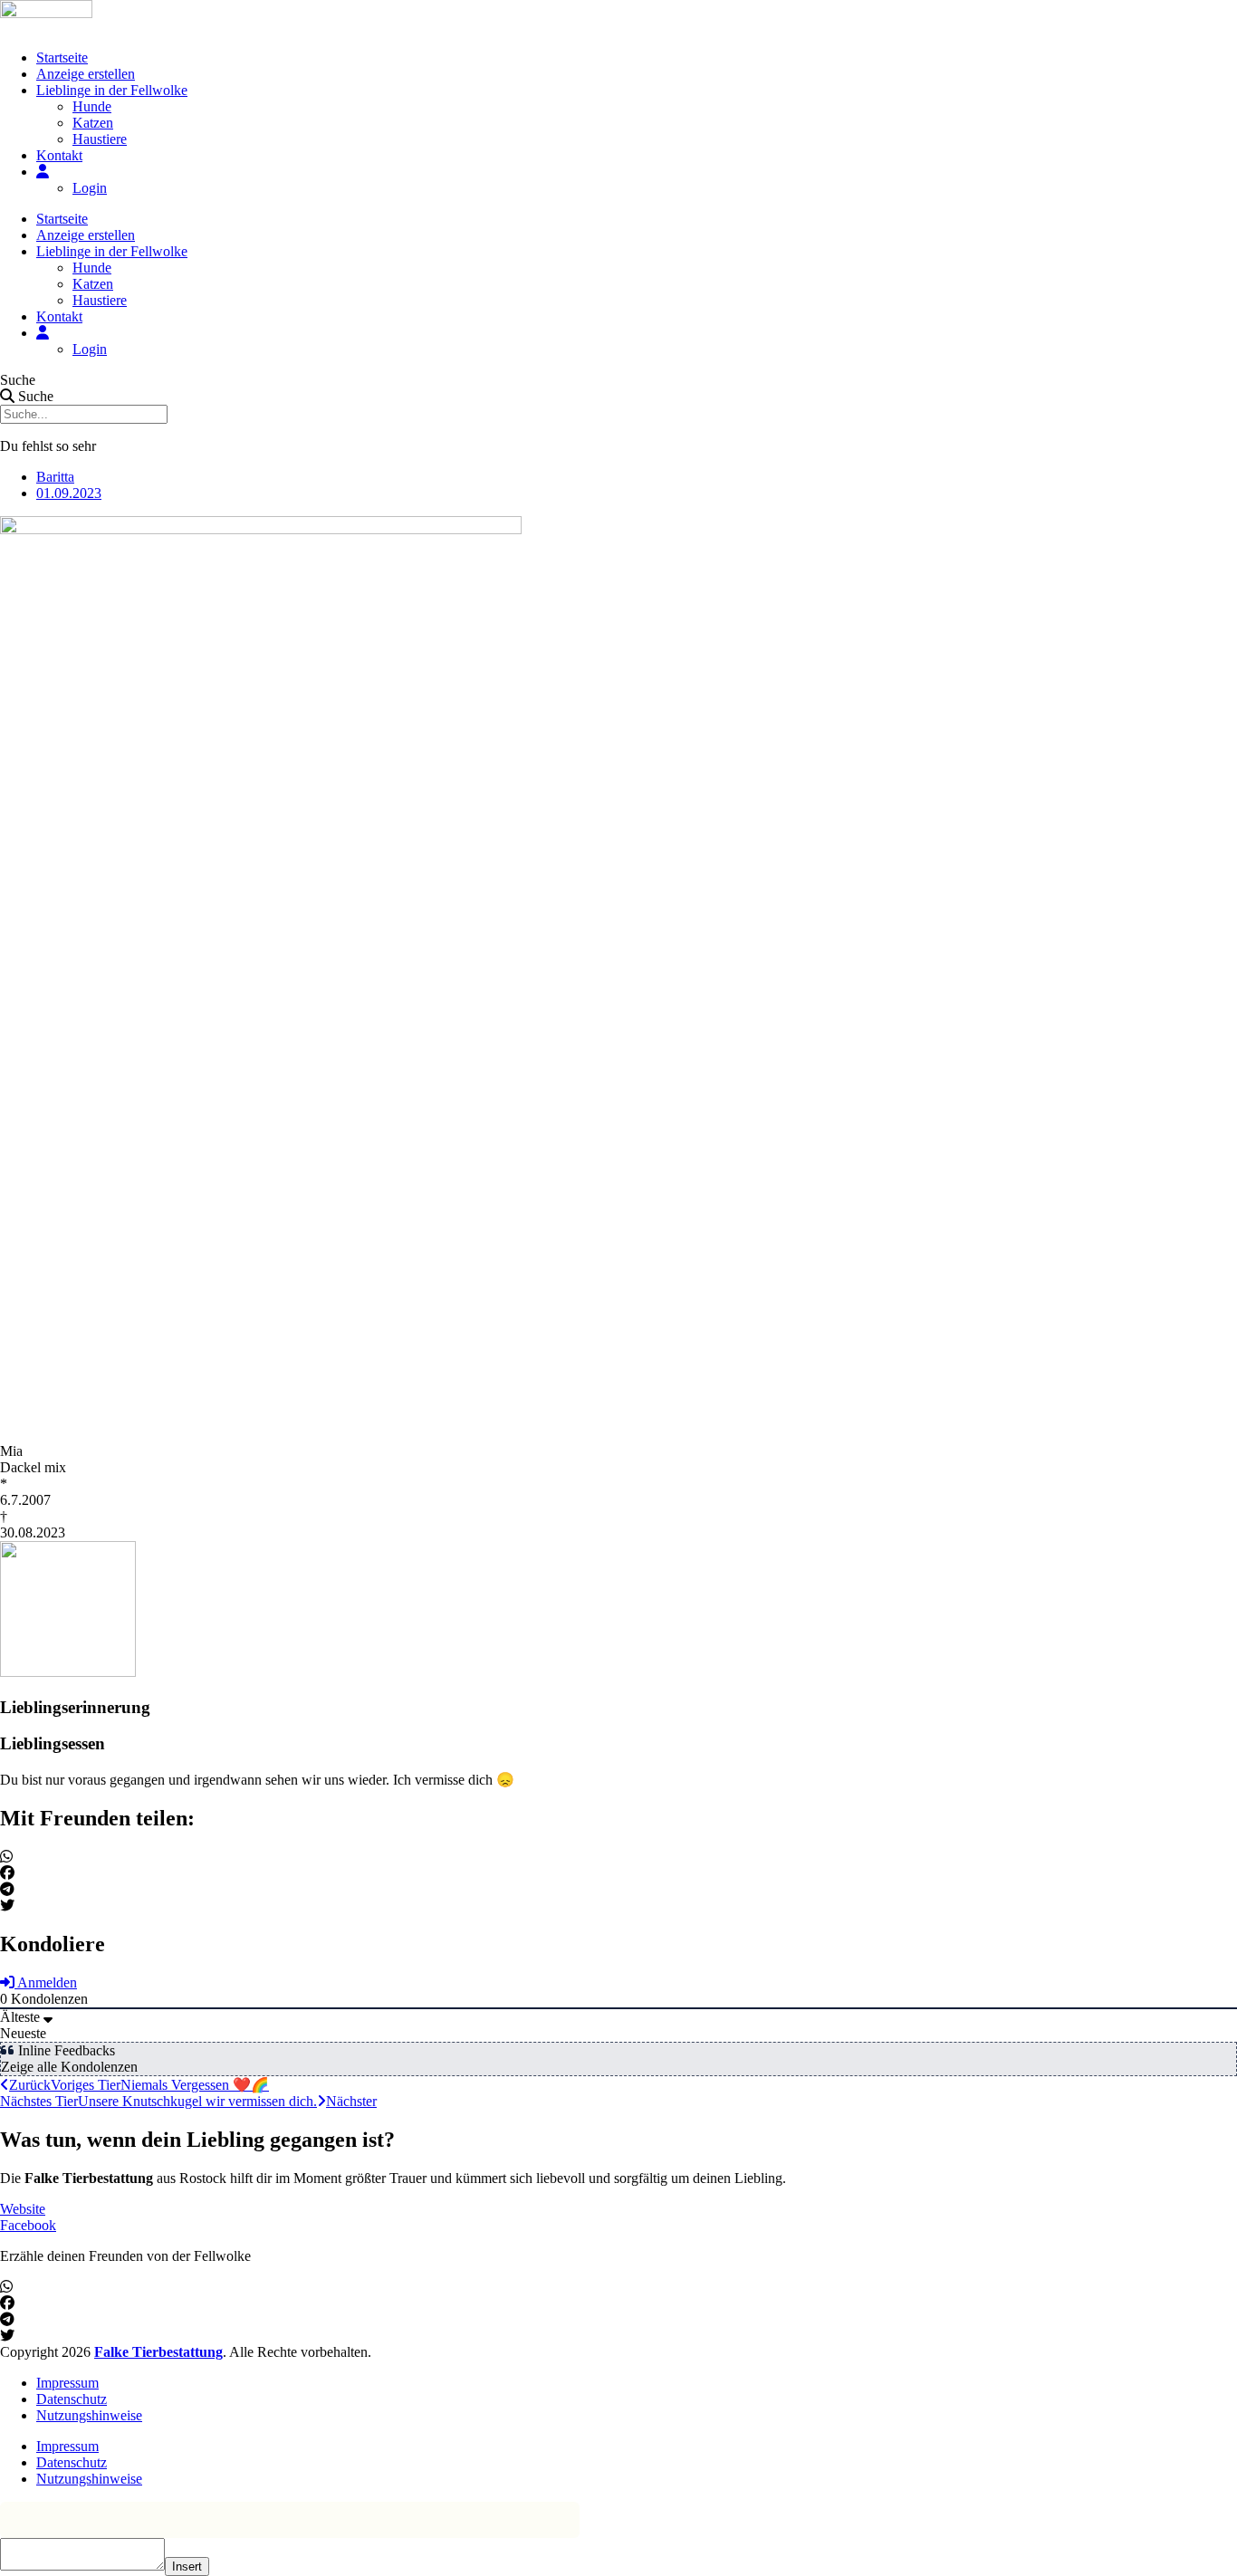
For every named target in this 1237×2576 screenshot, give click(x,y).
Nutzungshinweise (89, 2415)
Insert (187, 2566)
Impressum (67, 2383)
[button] (618, 1857)
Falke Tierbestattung (158, 2352)
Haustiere (100, 139)
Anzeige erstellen (86, 74)
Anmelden (46, 1982)
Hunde (92, 106)
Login (90, 188)
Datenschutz (72, 2399)
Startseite (62, 57)
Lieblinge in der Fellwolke (112, 90)
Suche (18, 380)
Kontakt (59, 155)
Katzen (93, 123)
